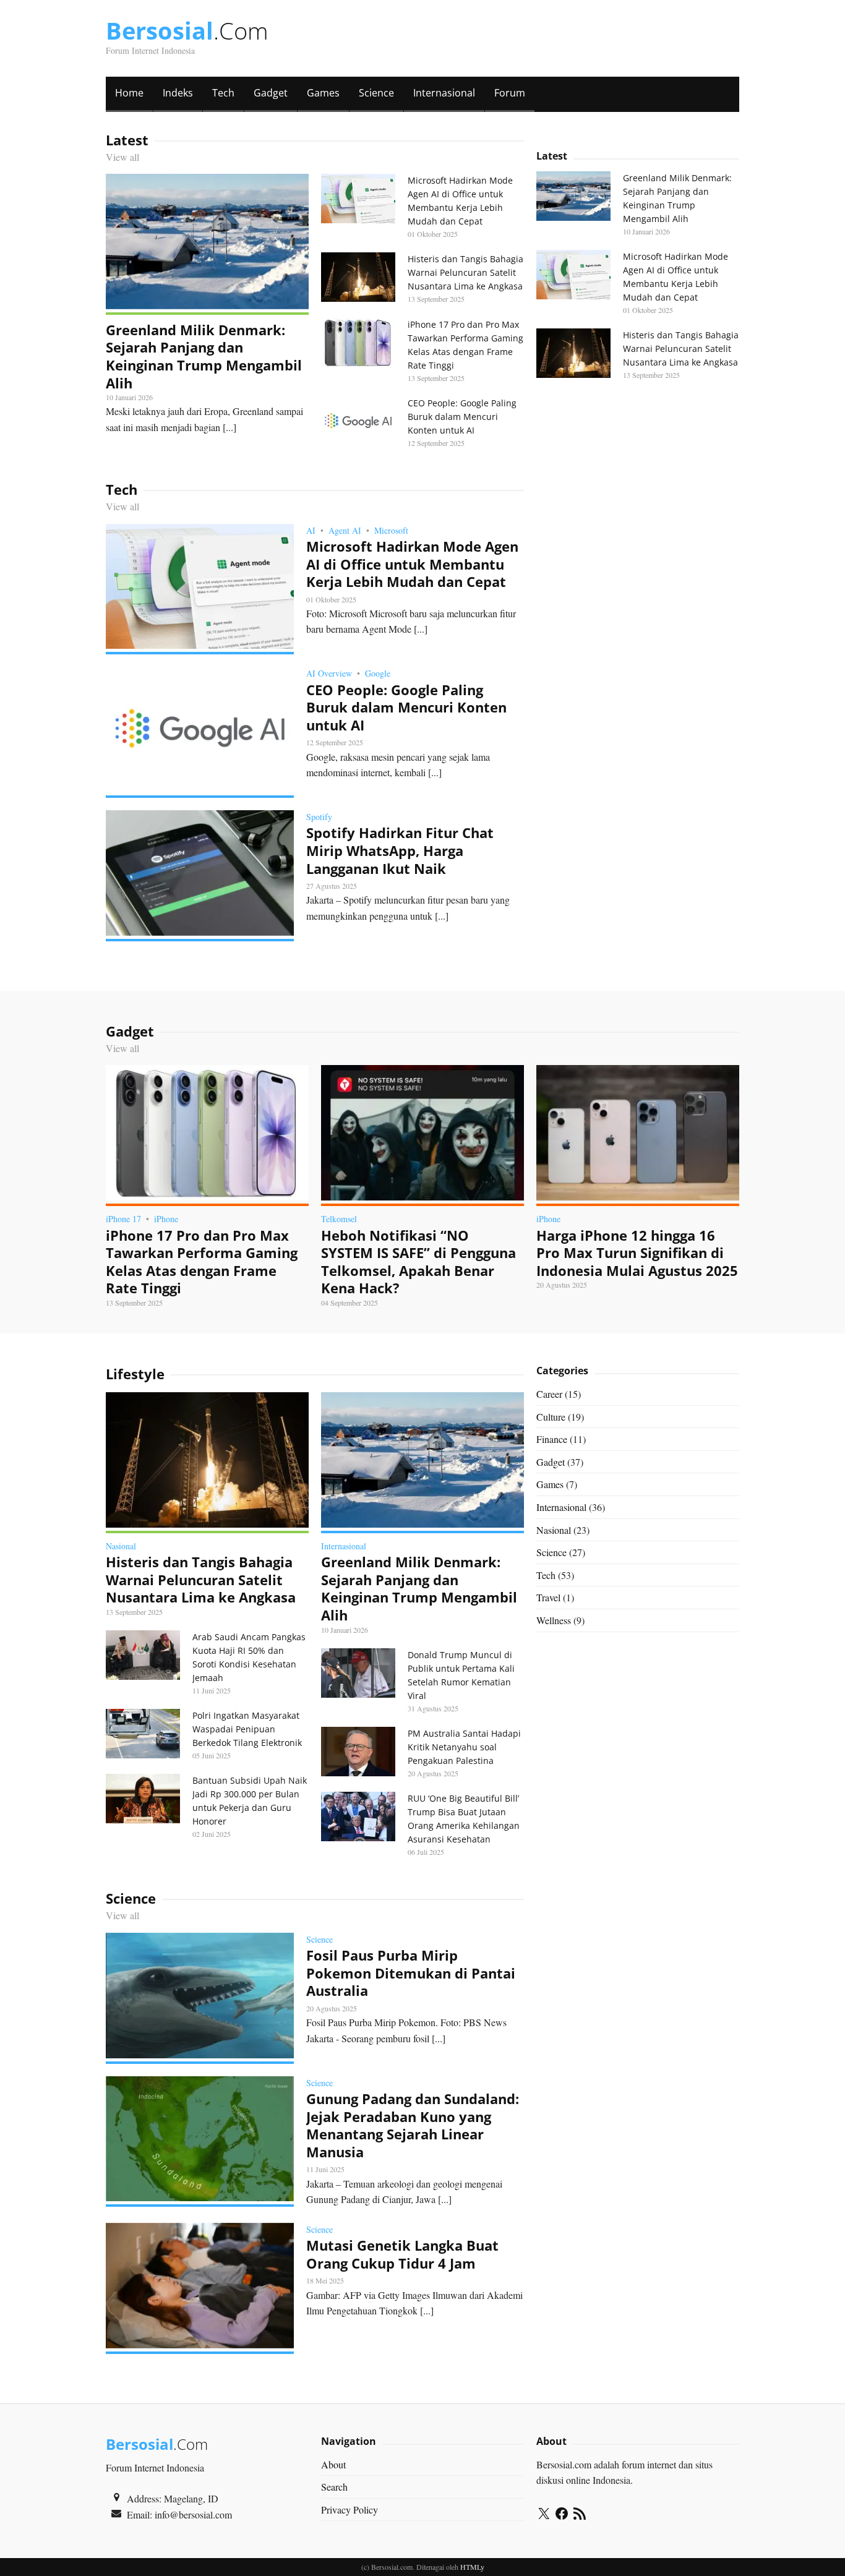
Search (334, 2487)
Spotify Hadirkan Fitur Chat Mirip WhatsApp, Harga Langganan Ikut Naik (400, 850)
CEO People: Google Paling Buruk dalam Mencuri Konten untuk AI (462, 417)
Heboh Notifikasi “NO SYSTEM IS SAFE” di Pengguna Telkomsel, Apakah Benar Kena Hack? (418, 1262)
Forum (510, 93)
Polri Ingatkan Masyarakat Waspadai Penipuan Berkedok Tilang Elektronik (247, 1729)
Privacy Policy (350, 2510)
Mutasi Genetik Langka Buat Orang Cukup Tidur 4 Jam (402, 2254)
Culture (551, 1417)
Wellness (554, 1620)
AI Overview (329, 673)
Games (323, 93)
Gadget (271, 93)
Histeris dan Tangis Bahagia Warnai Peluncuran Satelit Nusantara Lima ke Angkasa (465, 272)
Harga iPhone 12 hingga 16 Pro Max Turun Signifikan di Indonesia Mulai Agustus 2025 (637, 1253)
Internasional (444, 93)
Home (129, 93)
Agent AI (345, 530)
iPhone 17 (123, 1219)
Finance (552, 1439)
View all (122, 157)
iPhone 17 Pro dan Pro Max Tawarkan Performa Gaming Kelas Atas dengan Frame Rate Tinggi (202, 1262)
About (333, 2464)
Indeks (178, 93)
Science (376, 93)
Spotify (319, 817)
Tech (223, 93)
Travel (548, 1597)
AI (311, 530)
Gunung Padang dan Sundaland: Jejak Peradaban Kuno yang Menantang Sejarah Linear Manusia (413, 2125)
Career (549, 1394)
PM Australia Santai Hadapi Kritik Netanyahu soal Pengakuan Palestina (464, 1747)
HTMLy (472, 2567)
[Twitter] (544, 2515)
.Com (187, 30)
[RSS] (580, 2515)
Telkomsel (339, 1219)
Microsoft (391, 530)
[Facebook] (562, 2515)
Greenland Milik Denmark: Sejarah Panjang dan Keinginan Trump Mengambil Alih (204, 356)
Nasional (121, 1546)
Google (378, 673)
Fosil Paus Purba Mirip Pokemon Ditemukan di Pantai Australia (411, 1973)
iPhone (166, 1219)
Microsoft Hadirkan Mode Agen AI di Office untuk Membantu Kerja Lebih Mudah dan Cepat (412, 564)
